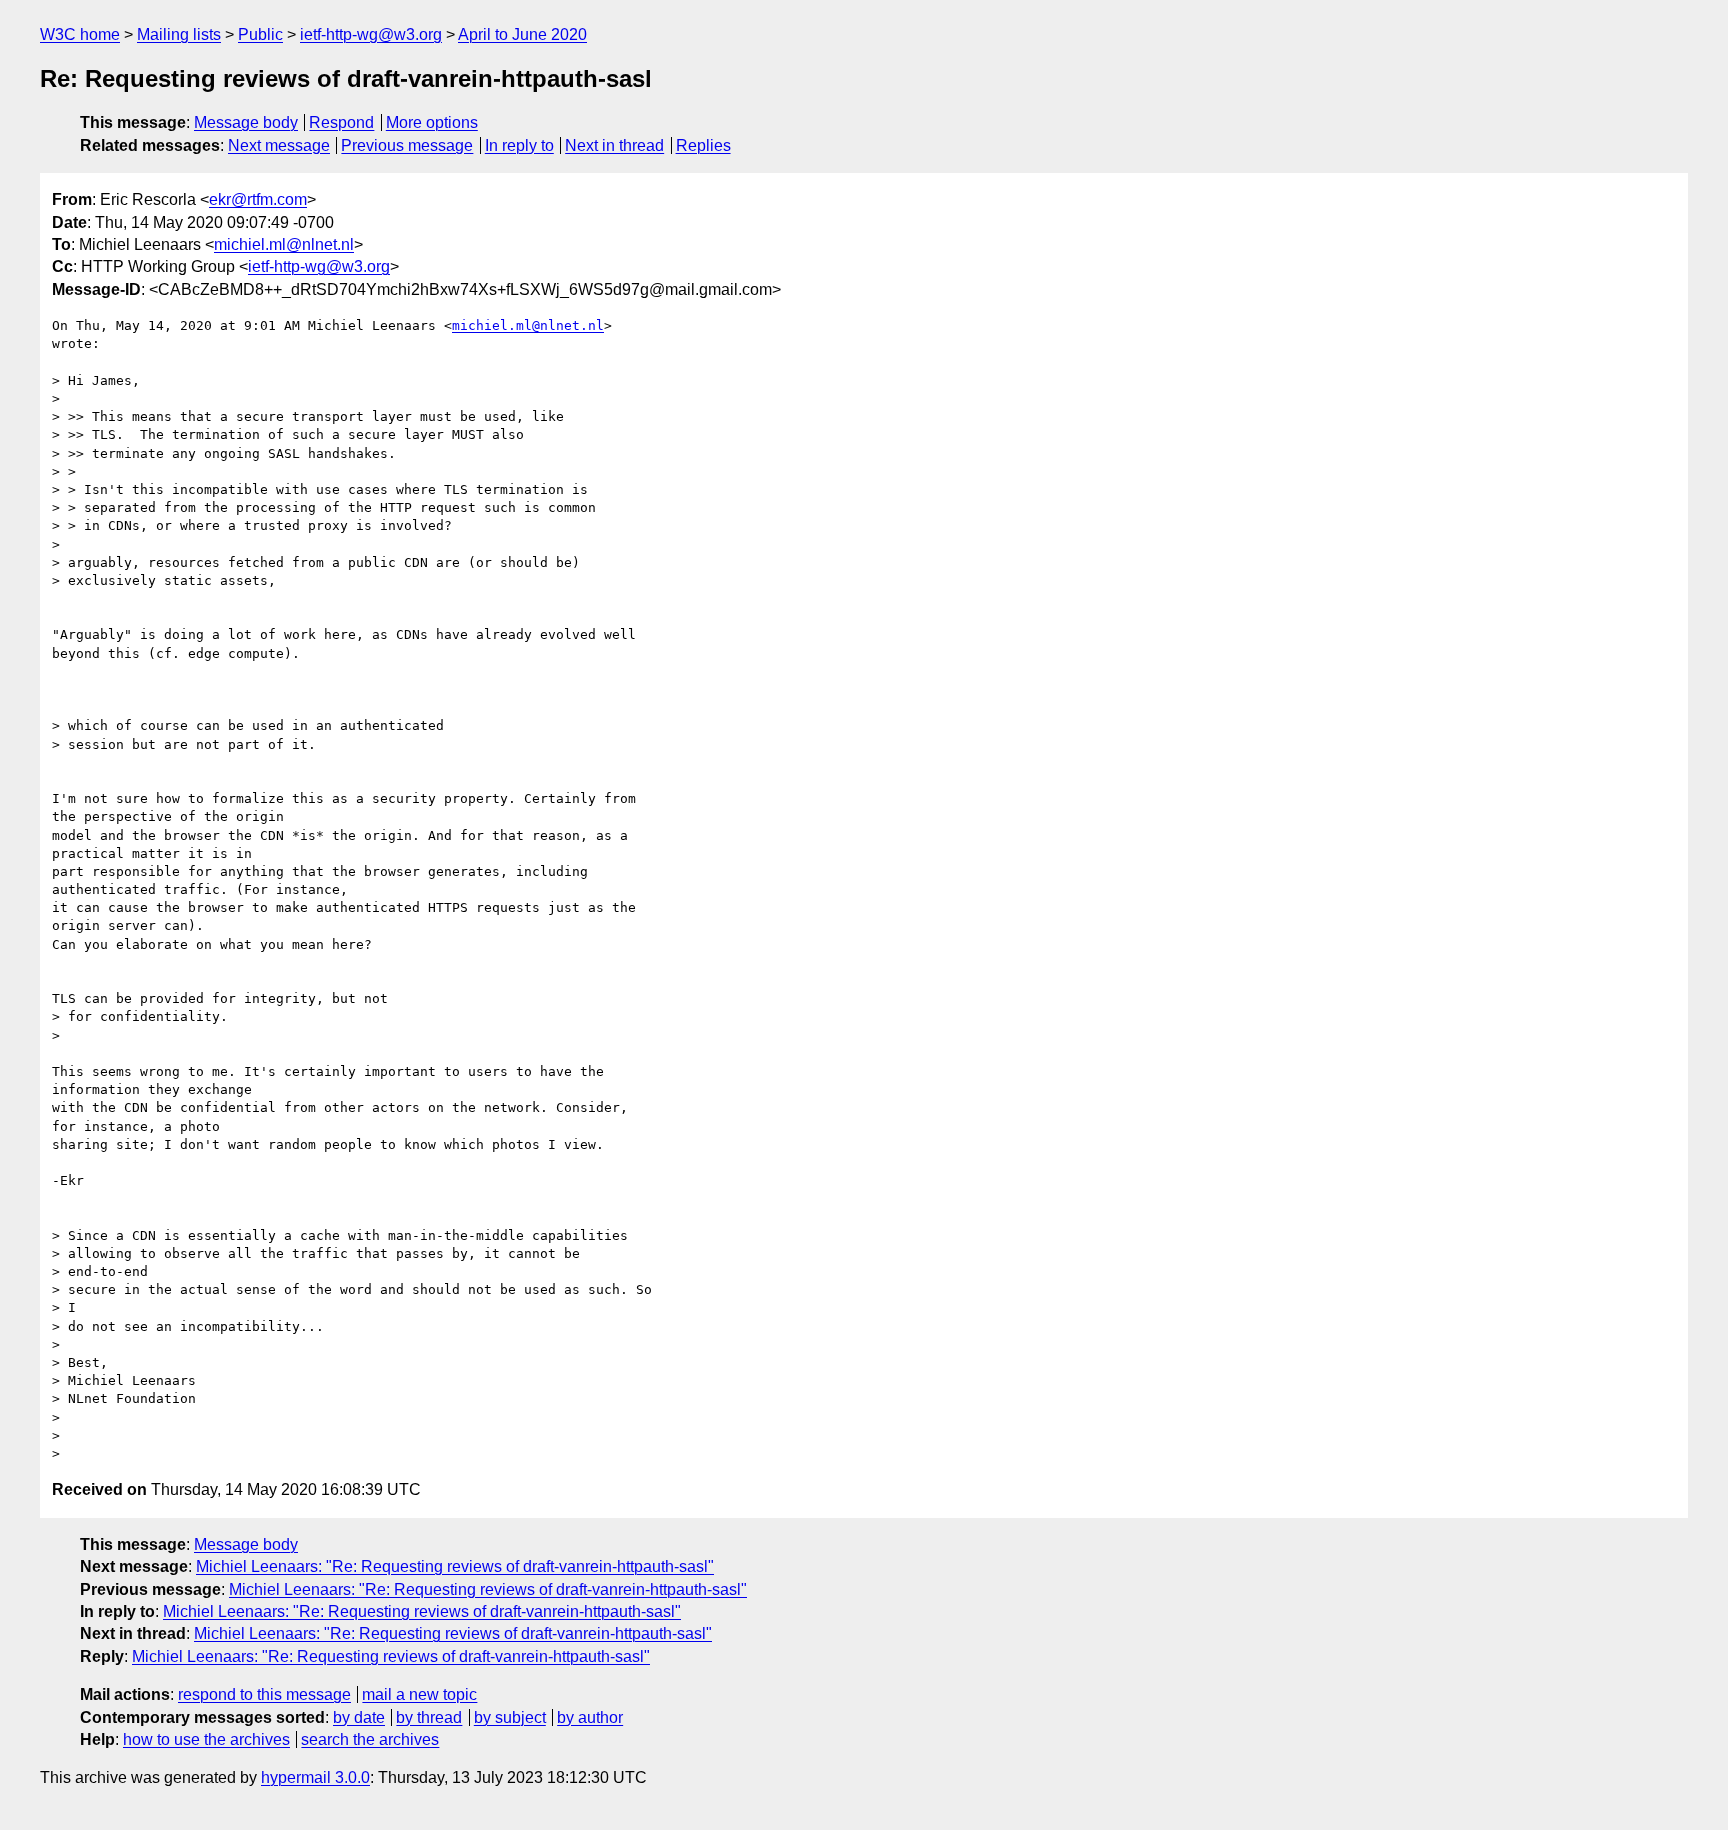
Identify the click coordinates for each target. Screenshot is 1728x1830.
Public (260, 34)
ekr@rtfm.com (258, 199)
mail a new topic (419, 1694)
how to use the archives (206, 1739)
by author (590, 1717)
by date (359, 1717)
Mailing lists (179, 34)
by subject (510, 1717)
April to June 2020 (522, 34)
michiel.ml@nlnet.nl (284, 244)
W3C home (80, 34)
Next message (279, 145)
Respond (341, 122)
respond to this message (264, 1694)
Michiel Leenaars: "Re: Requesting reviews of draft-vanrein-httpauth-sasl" (455, 1566)
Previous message (407, 145)
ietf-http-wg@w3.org (371, 34)
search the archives (370, 1739)
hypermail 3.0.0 (315, 1777)
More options (432, 122)
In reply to (519, 145)
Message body (246, 122)
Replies (703, 145)
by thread (429, 1717)
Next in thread (614, 145)
